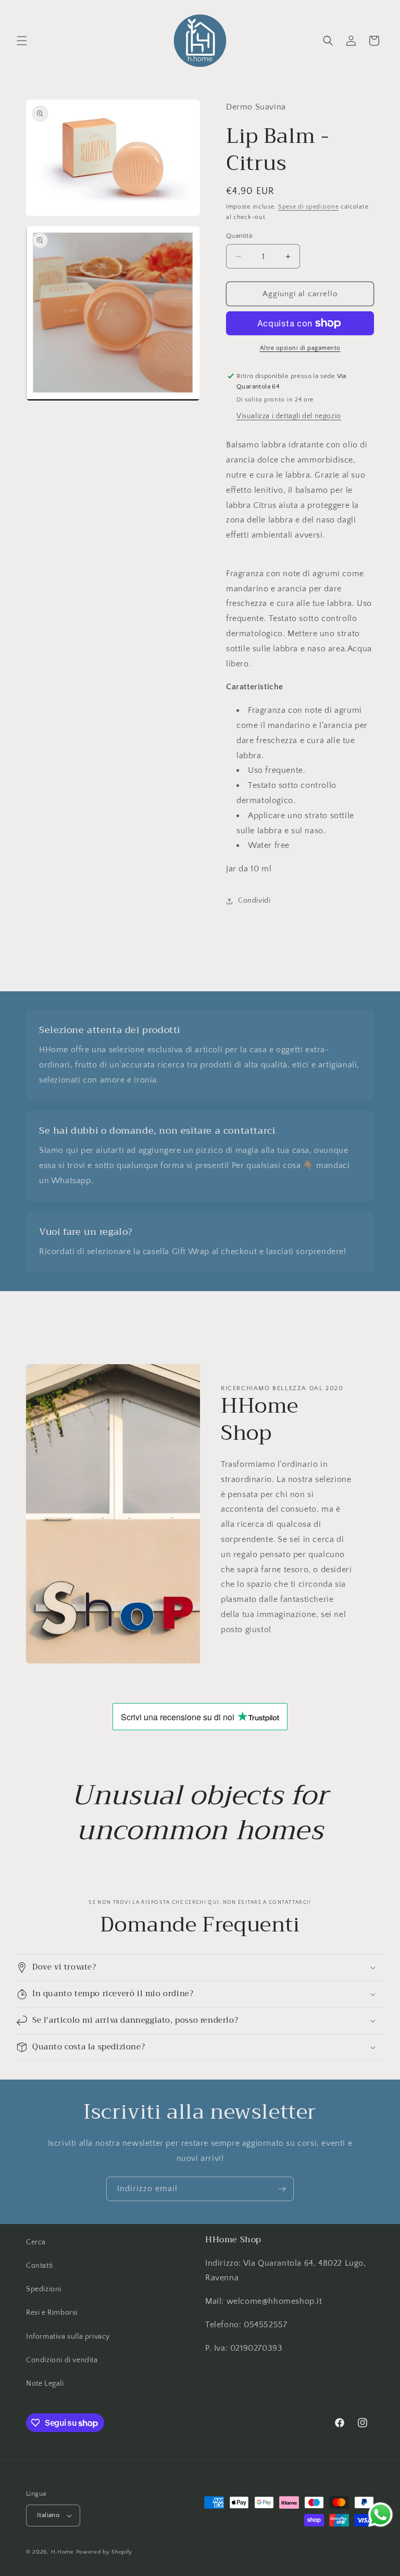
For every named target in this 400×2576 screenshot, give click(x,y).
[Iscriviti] (282, 2189)
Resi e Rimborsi (52, 2313)
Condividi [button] (254, 901)
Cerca (36, 2242)
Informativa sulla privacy (68, 2337)
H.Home (63, 2552)
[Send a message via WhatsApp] (380, 2515)
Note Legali (45, 2384)
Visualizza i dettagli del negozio (289, 416)
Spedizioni (44, 2289)
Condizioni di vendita (62, 2360)
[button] (22, 41)
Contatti (40, 2266)
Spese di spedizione (308, 207)
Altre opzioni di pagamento (300, 348)
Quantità (239, 236)
